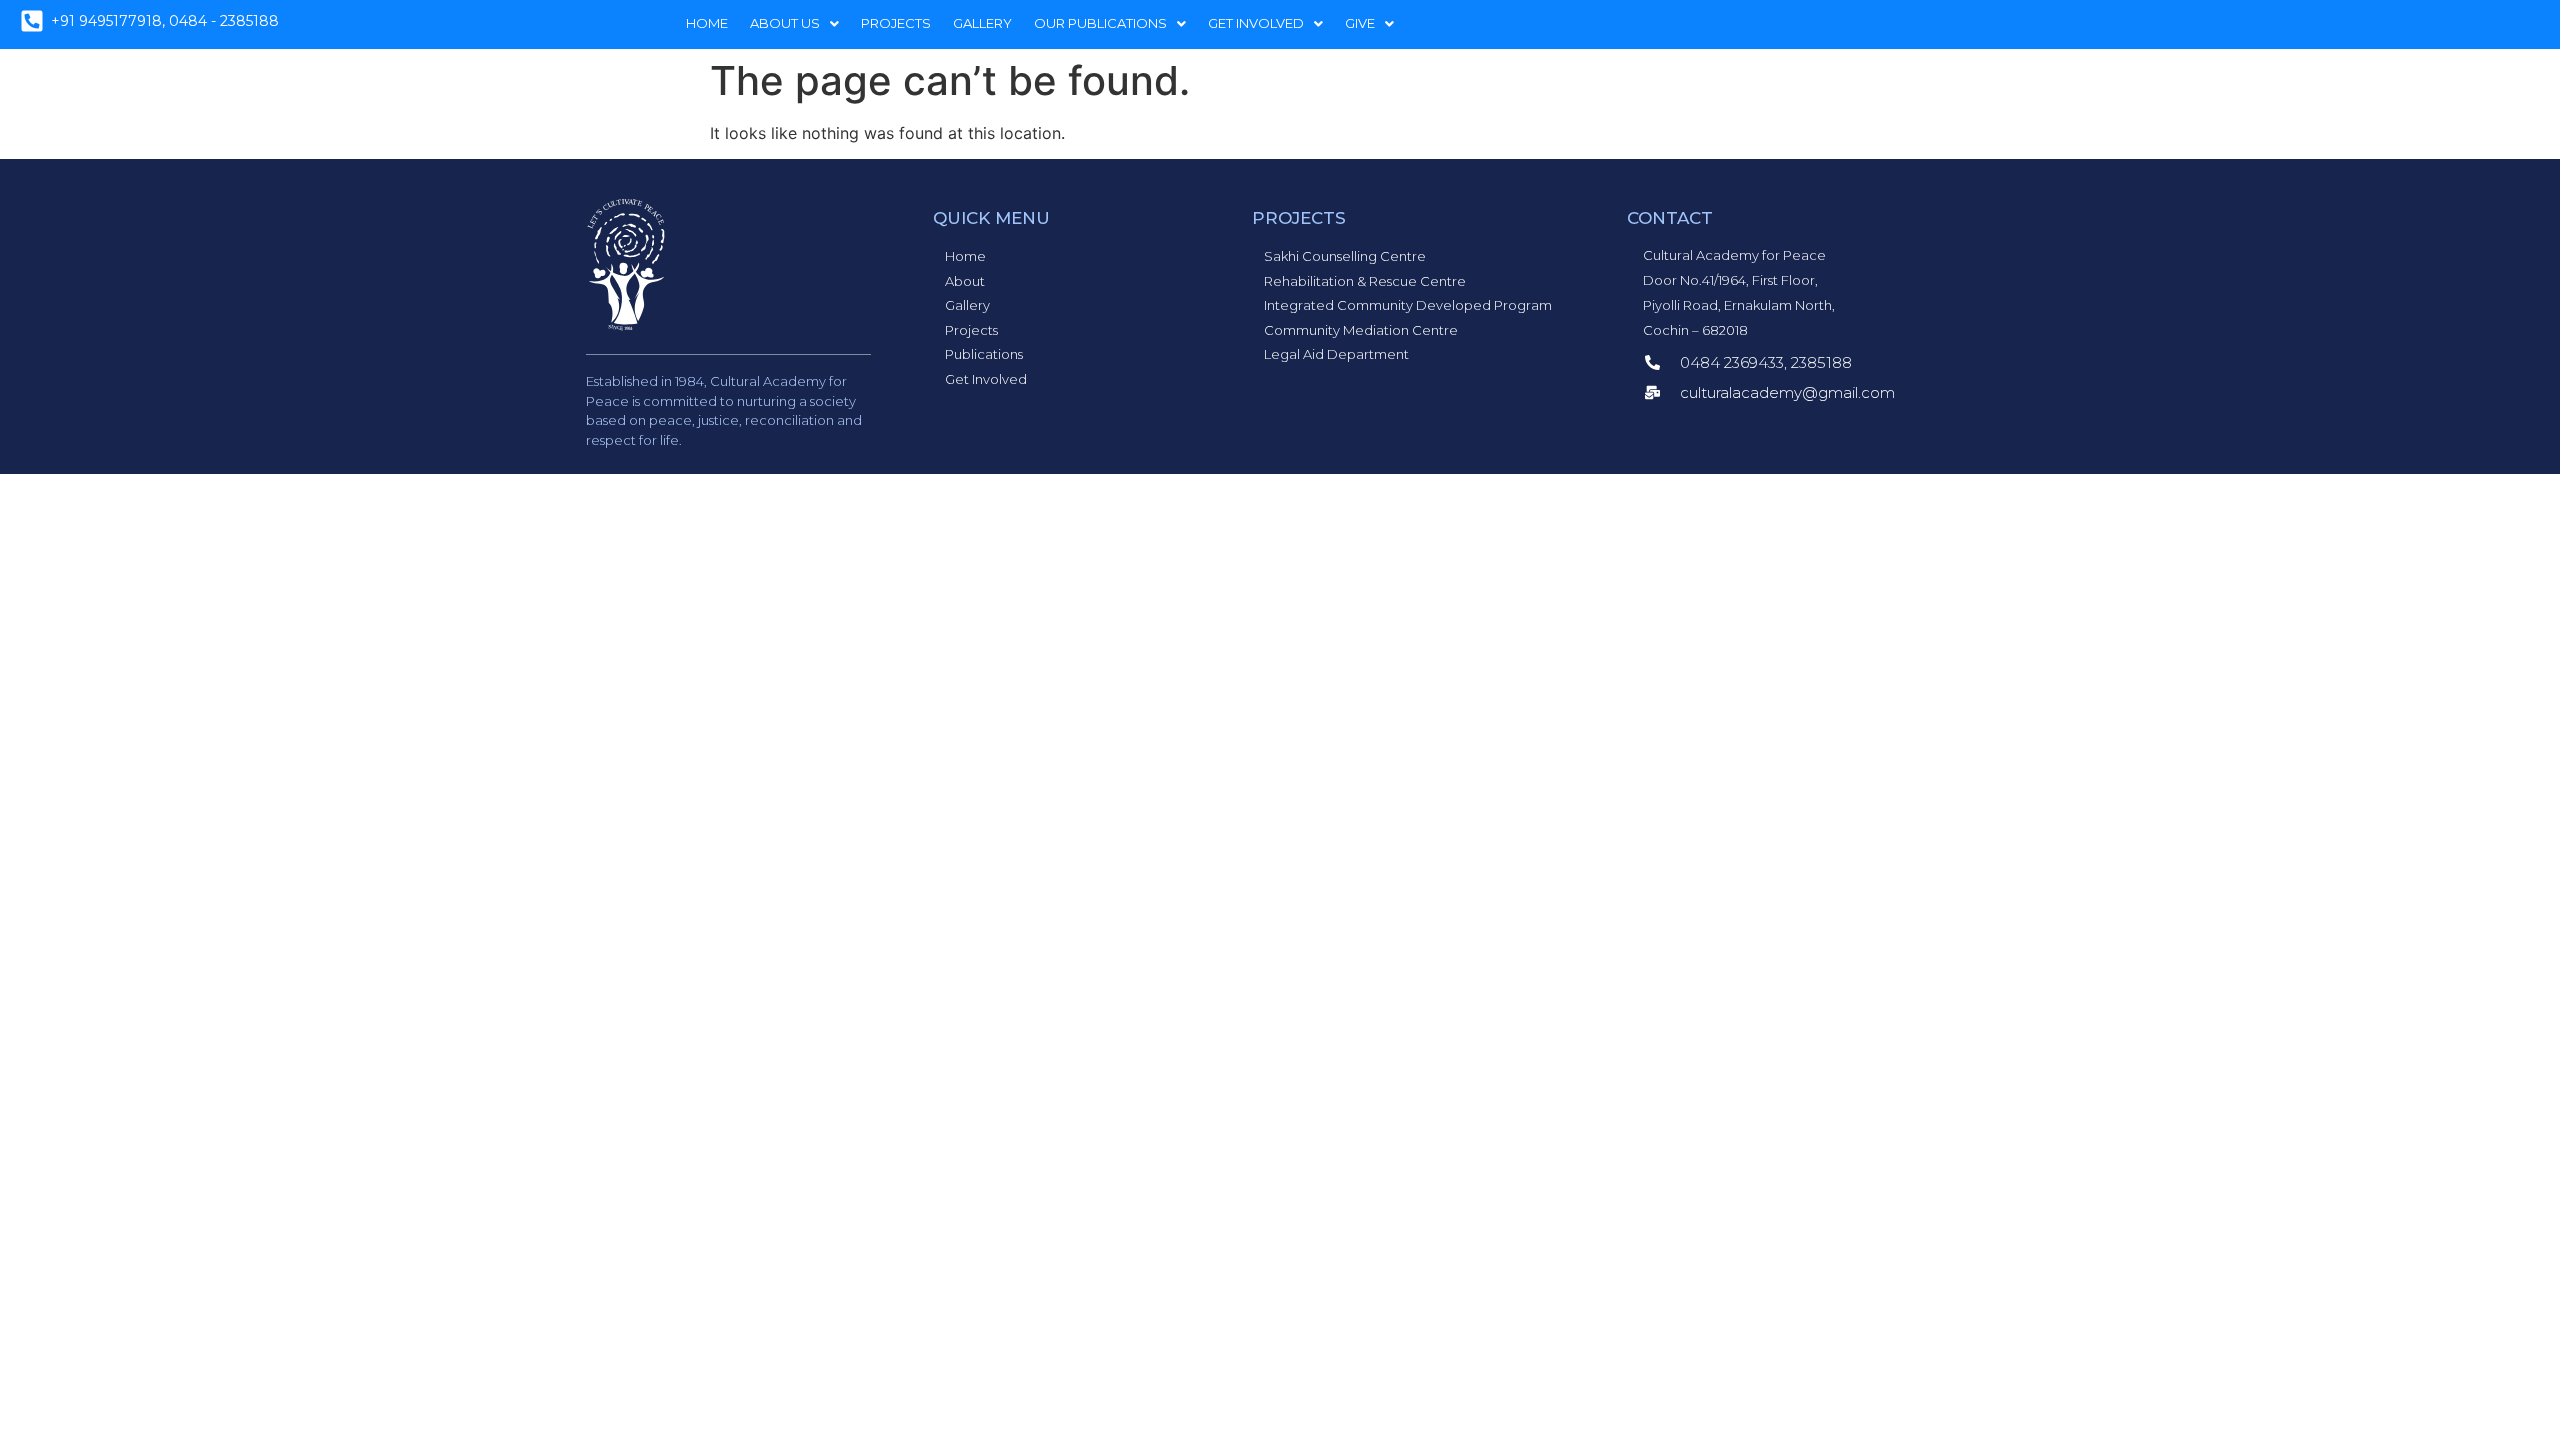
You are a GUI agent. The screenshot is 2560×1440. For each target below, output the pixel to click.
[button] (794, 23)
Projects (896, 23)
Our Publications (1100, 23)
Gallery (982, 23)
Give (1360, 23)
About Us (785, 23)
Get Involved (1256, 23)
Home (707, 23)
